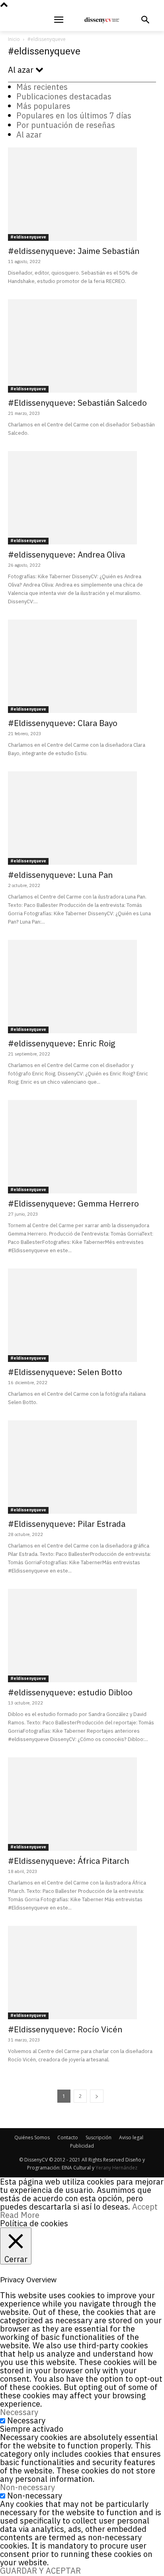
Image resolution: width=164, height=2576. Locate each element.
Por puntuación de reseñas (66, 125)
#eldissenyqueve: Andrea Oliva (66, 554)
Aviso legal (131, 2137)
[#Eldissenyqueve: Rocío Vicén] (82, 1973)
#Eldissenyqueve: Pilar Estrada (67, 1524)
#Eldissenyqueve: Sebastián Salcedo (77, 403)
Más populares (43, 106)
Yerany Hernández (116, 2168)
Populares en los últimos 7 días (74, 115)
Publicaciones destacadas (64, 96)
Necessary (26, 2420)
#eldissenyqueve (28, 237)
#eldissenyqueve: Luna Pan (60, 875)
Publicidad (82, 2146)
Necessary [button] (19, 2412)
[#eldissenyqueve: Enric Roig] (82, 987)
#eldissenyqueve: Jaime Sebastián (74, 251)
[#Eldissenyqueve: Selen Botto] (82, 1315)
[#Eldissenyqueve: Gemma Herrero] (82, 1147)
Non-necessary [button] (27, 2487)
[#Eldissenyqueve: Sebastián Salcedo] (82, 346)
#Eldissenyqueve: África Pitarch (68, 1861)
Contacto (68, 2137)
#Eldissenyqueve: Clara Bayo (63, 723)
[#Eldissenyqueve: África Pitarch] (82, 1804)
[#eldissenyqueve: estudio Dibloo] (82, 1636)
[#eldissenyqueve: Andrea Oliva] (82, 498)
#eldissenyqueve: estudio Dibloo (70, 1692)
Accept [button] (145, 2207)
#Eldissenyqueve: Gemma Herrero (73, 1203)
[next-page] (97, 2096)
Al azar (29, 135)
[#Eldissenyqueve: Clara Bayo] (82, 666)
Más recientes (42, 87)
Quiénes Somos (32, 2137)
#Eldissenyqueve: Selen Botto (65, 1372)
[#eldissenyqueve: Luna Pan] (82, 818)
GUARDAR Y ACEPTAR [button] (40, 2571)
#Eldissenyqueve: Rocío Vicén (65, 2029)
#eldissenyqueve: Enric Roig (62, 1043)
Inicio (14, 39)
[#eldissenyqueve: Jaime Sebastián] (82, 194)
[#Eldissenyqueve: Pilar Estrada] (82, 1467)
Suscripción (99, 2137)
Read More (20, 2215)
